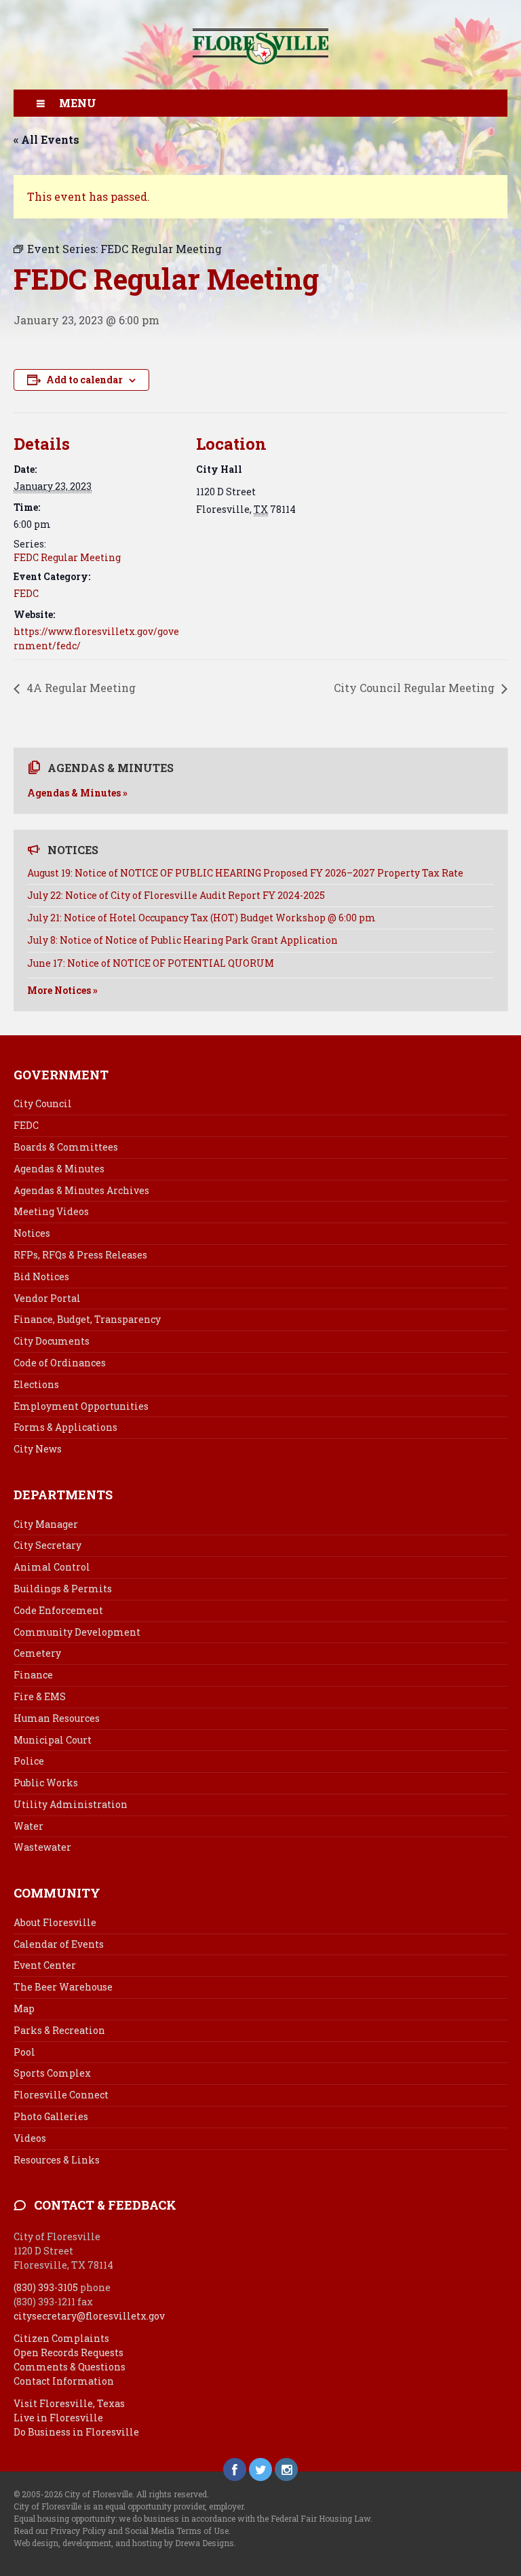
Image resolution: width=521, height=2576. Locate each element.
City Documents (52, 1341)
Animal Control (52, 1567)
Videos (30, 2138)
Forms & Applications (65, 1427)
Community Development (77, 1632)
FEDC (26, 593)
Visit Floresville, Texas (69, 2403)
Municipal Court (53, 1740)
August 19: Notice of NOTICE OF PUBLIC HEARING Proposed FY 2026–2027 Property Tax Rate (245, 873)
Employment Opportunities (81, 1406)
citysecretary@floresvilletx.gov (89, 2316)
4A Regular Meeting (80, 688)
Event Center (45, 1965)
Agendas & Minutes (59, 1169)
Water (28, 1826)
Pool (24, 2052)
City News (38, 1449)
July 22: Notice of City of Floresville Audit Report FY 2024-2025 (176, 895)
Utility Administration (71, 1804)
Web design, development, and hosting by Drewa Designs (124, 2543)
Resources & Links (57, 2160)
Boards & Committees (66, 1147)
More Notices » (62, 990)
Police (29, 1761)
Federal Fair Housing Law (321, 2518)
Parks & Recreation (59, 2030)
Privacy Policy (78, 2531)
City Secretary (47, 1545)
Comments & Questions (70, 2367)
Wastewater (42, 1847)
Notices (32, 1233)
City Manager (46, 1524)
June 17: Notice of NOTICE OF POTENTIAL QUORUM (151, 963)
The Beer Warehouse (63, 1987)
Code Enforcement (58, 1610)
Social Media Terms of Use (177, 2531)
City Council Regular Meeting (416, 688)
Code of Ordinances (60, 1363)
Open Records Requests (69, 2352)
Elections (36, 1384)
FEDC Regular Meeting (67, 557)
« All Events (46, 139)
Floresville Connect (61, 2095)
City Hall (219, 469)
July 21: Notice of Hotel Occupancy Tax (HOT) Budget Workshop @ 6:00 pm (201, 918)
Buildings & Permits (63, 1589)
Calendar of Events (59, 1944)
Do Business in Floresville (76, 2432)
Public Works (46, 1783)
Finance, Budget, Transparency (87, 1319)
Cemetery (37, 1653)
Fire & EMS (40, 1696)
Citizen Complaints (61, 2338)
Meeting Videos (51, 1211)
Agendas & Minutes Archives (81, 1190)
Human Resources (57, 1718)
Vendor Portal (47, 1298)
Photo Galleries (51, 2116)
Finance (33, 1675)
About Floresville (55, 1922)
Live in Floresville (58, 2418)
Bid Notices (41, 1276)
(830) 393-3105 (46, 2287)
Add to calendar (84, 380)
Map (24, 2008)
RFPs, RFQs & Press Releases (80, 1255)
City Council (43, 1103)
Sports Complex (52, 2073)
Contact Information (64, 2381)
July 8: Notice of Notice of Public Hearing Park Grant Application (182, 940)
